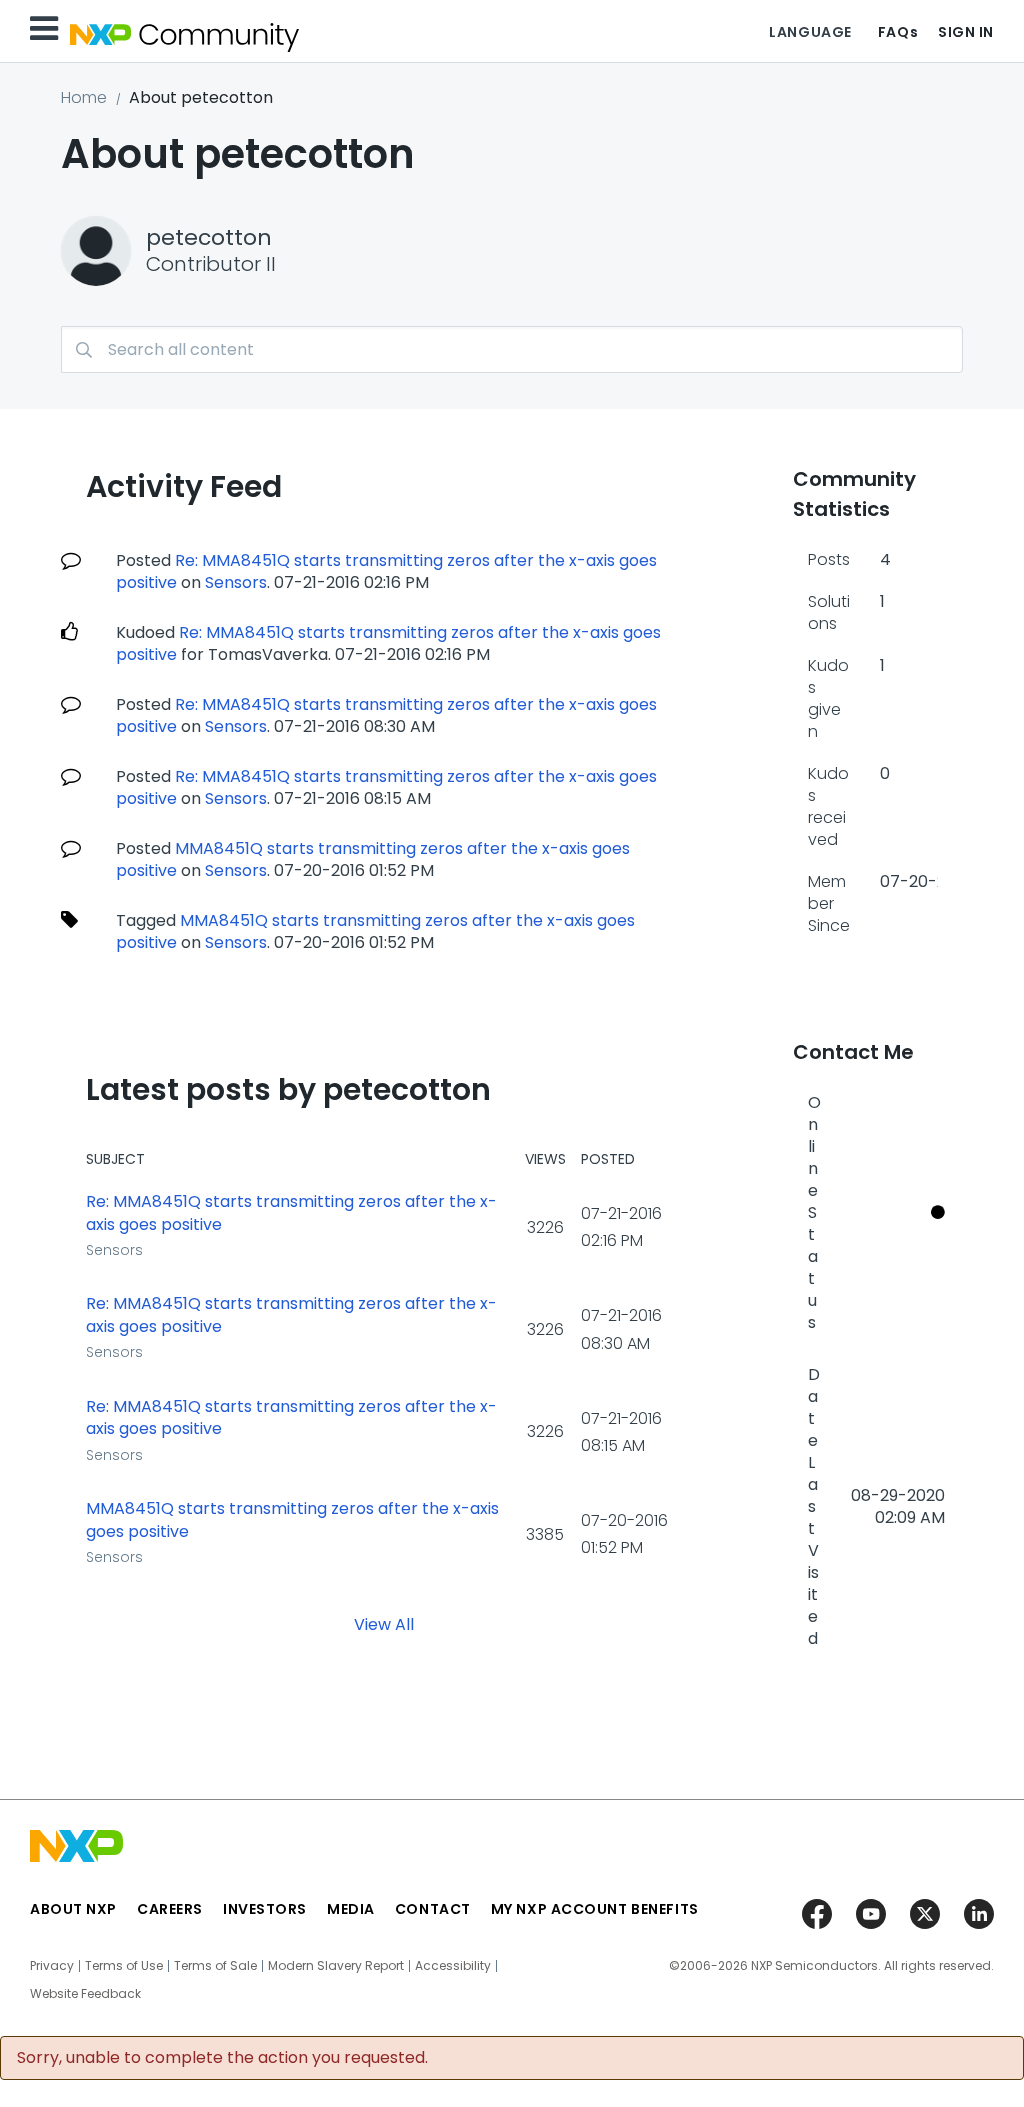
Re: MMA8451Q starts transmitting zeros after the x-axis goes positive (291, 1213)
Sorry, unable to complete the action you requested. (222, 2058)
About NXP (73, 1909)
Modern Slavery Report (336, 1966)
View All (384, 1624)
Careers (170, 1909)
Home (84, 97)
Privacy (52, 1966)
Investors (265, 1909)
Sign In (966, 32)
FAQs (898, 32)
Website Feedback (85, 1994)
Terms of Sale (215, 1966)
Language (810, 32)
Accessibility (453, 1966)
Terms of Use (124, 1966)
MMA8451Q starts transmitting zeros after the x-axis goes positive (292, 1520)
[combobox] (512, 349)
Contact (433, 1909)
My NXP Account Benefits (595, 1909)
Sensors (236, 582)
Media (351, 1909)
